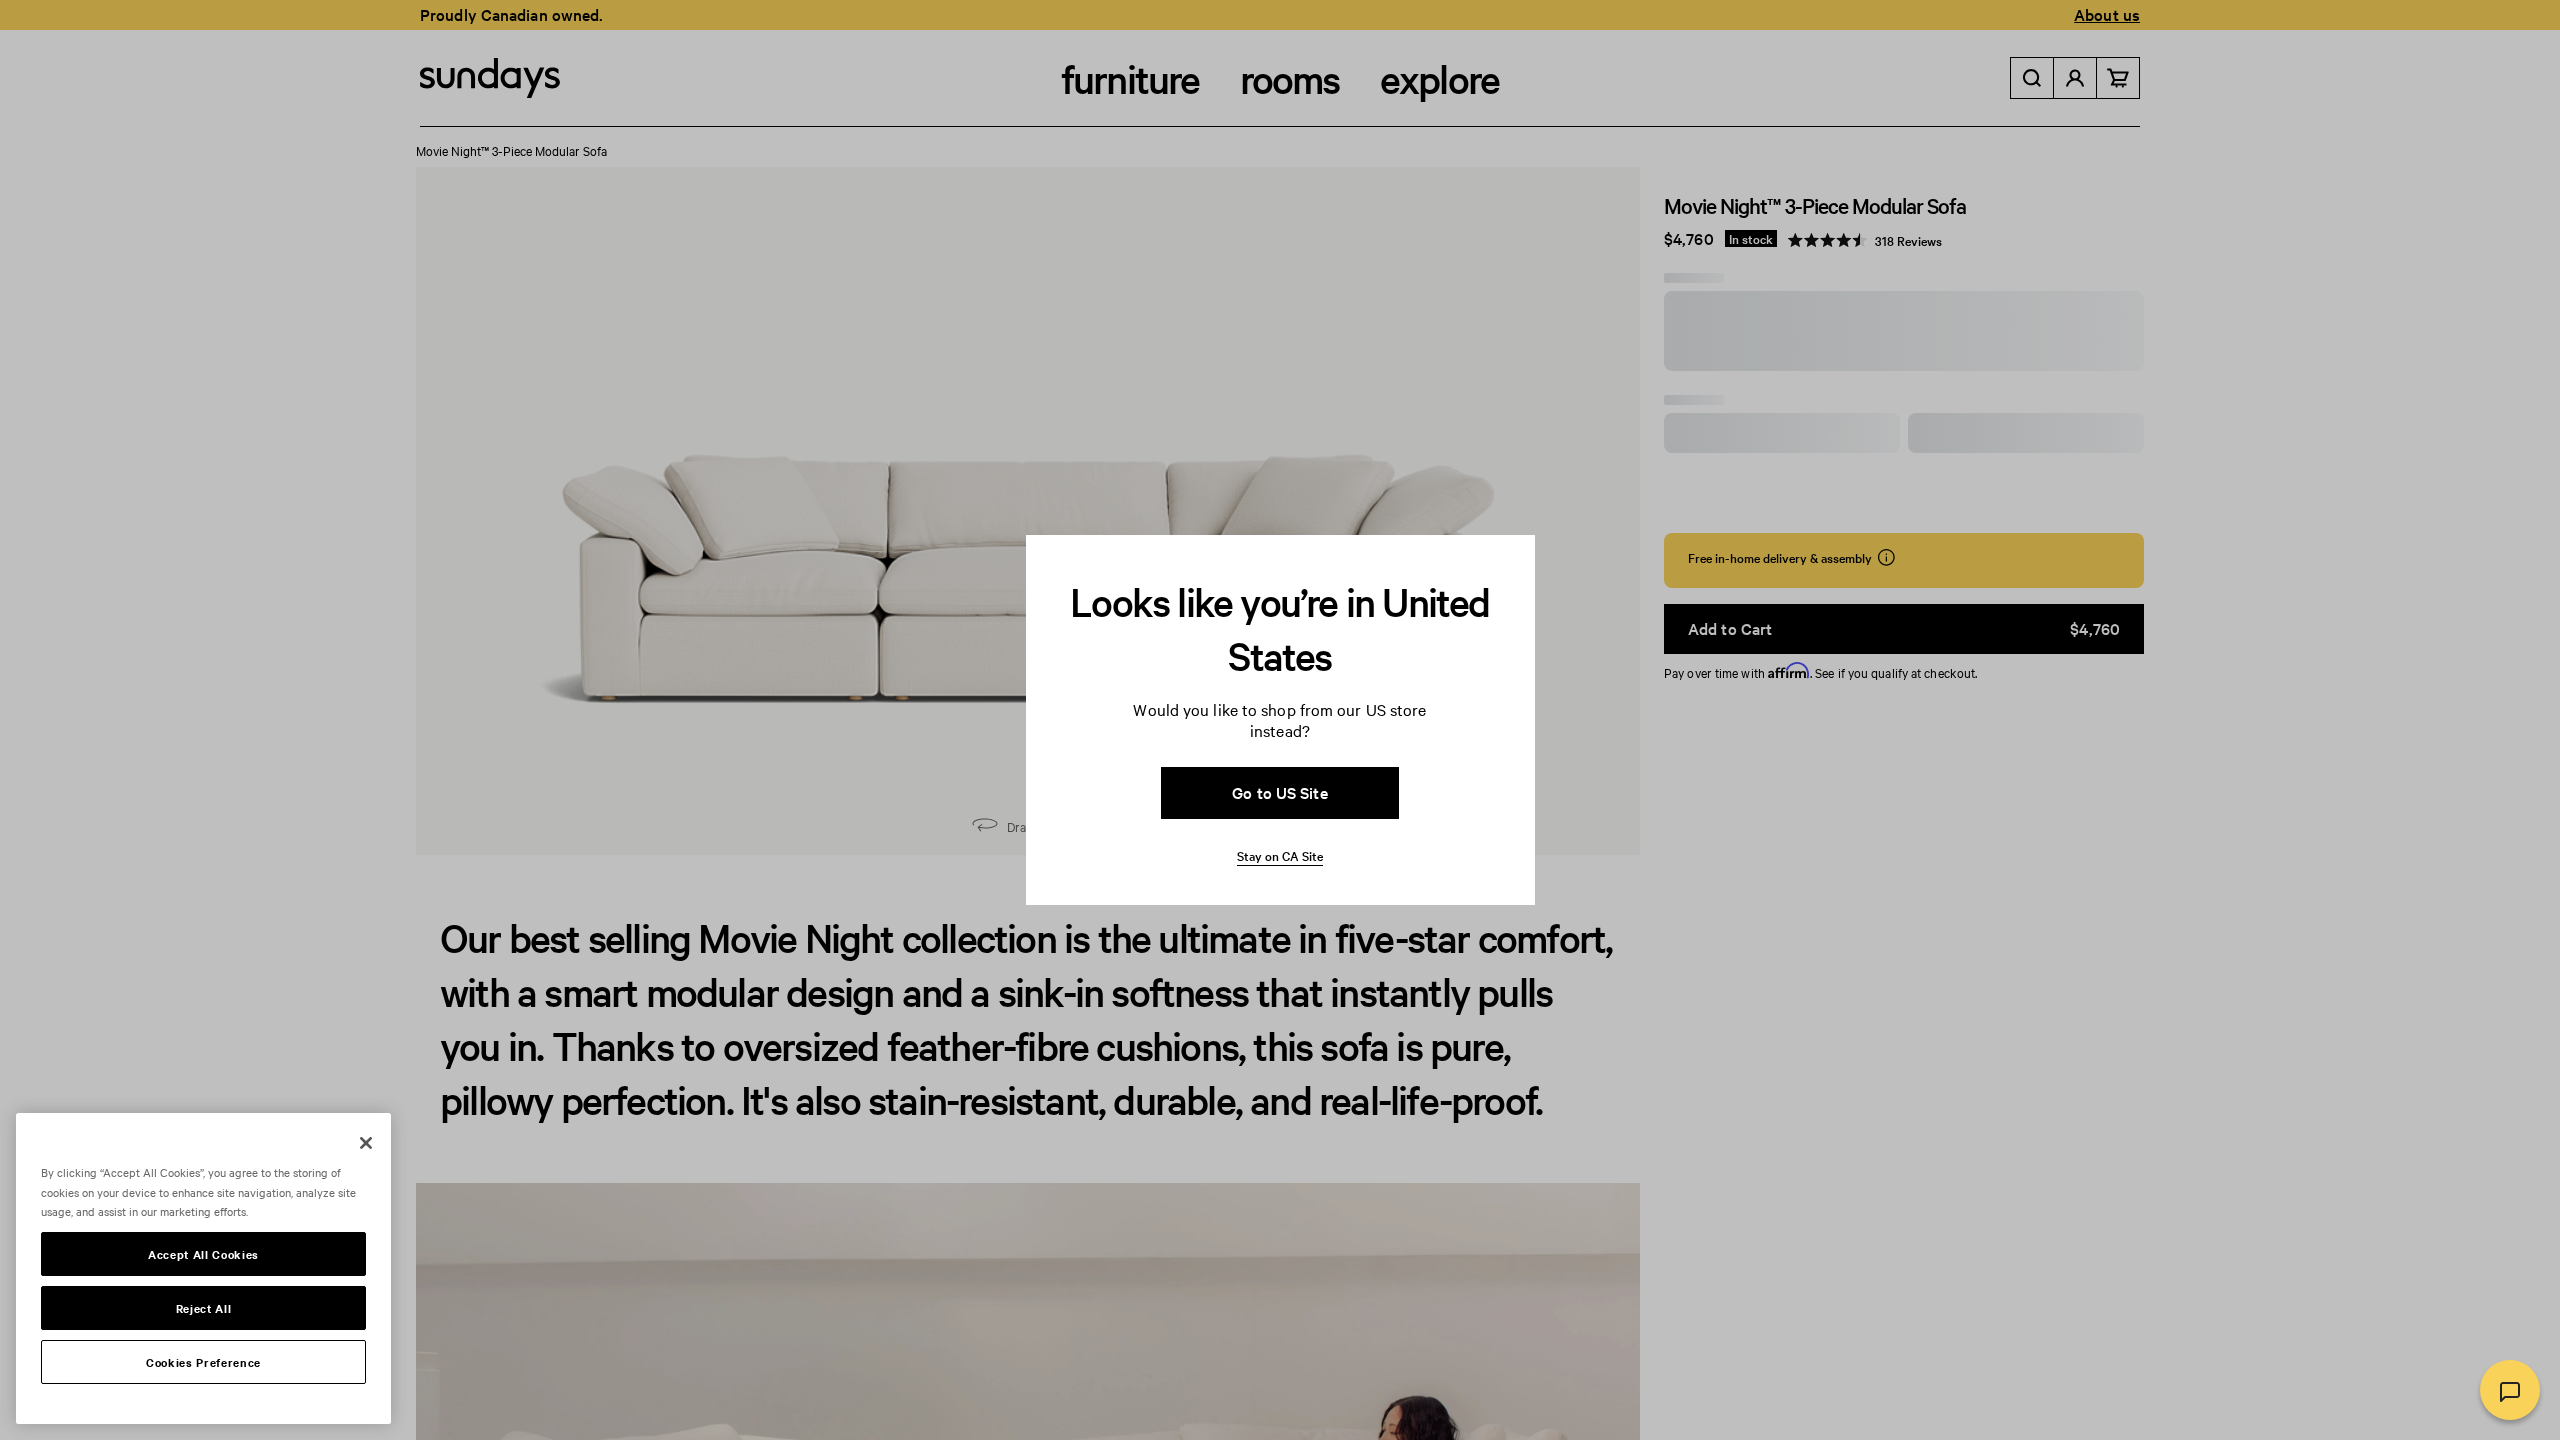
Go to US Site (1279, 792)
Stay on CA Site (1280, 855)
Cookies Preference (203, 1362)
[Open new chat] (2510, 1390)
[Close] (366, 1143)
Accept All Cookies (203, 1254)
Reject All (204, 1308)
